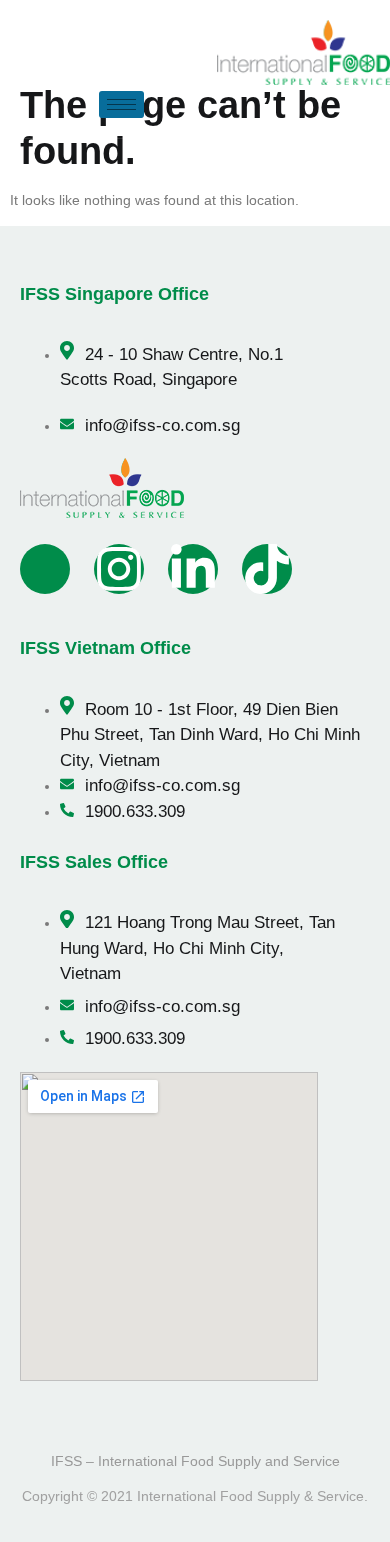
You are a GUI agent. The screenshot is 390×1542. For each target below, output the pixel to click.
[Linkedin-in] (193, 569)
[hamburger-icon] (121, 104)
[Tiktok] (267, 569)
